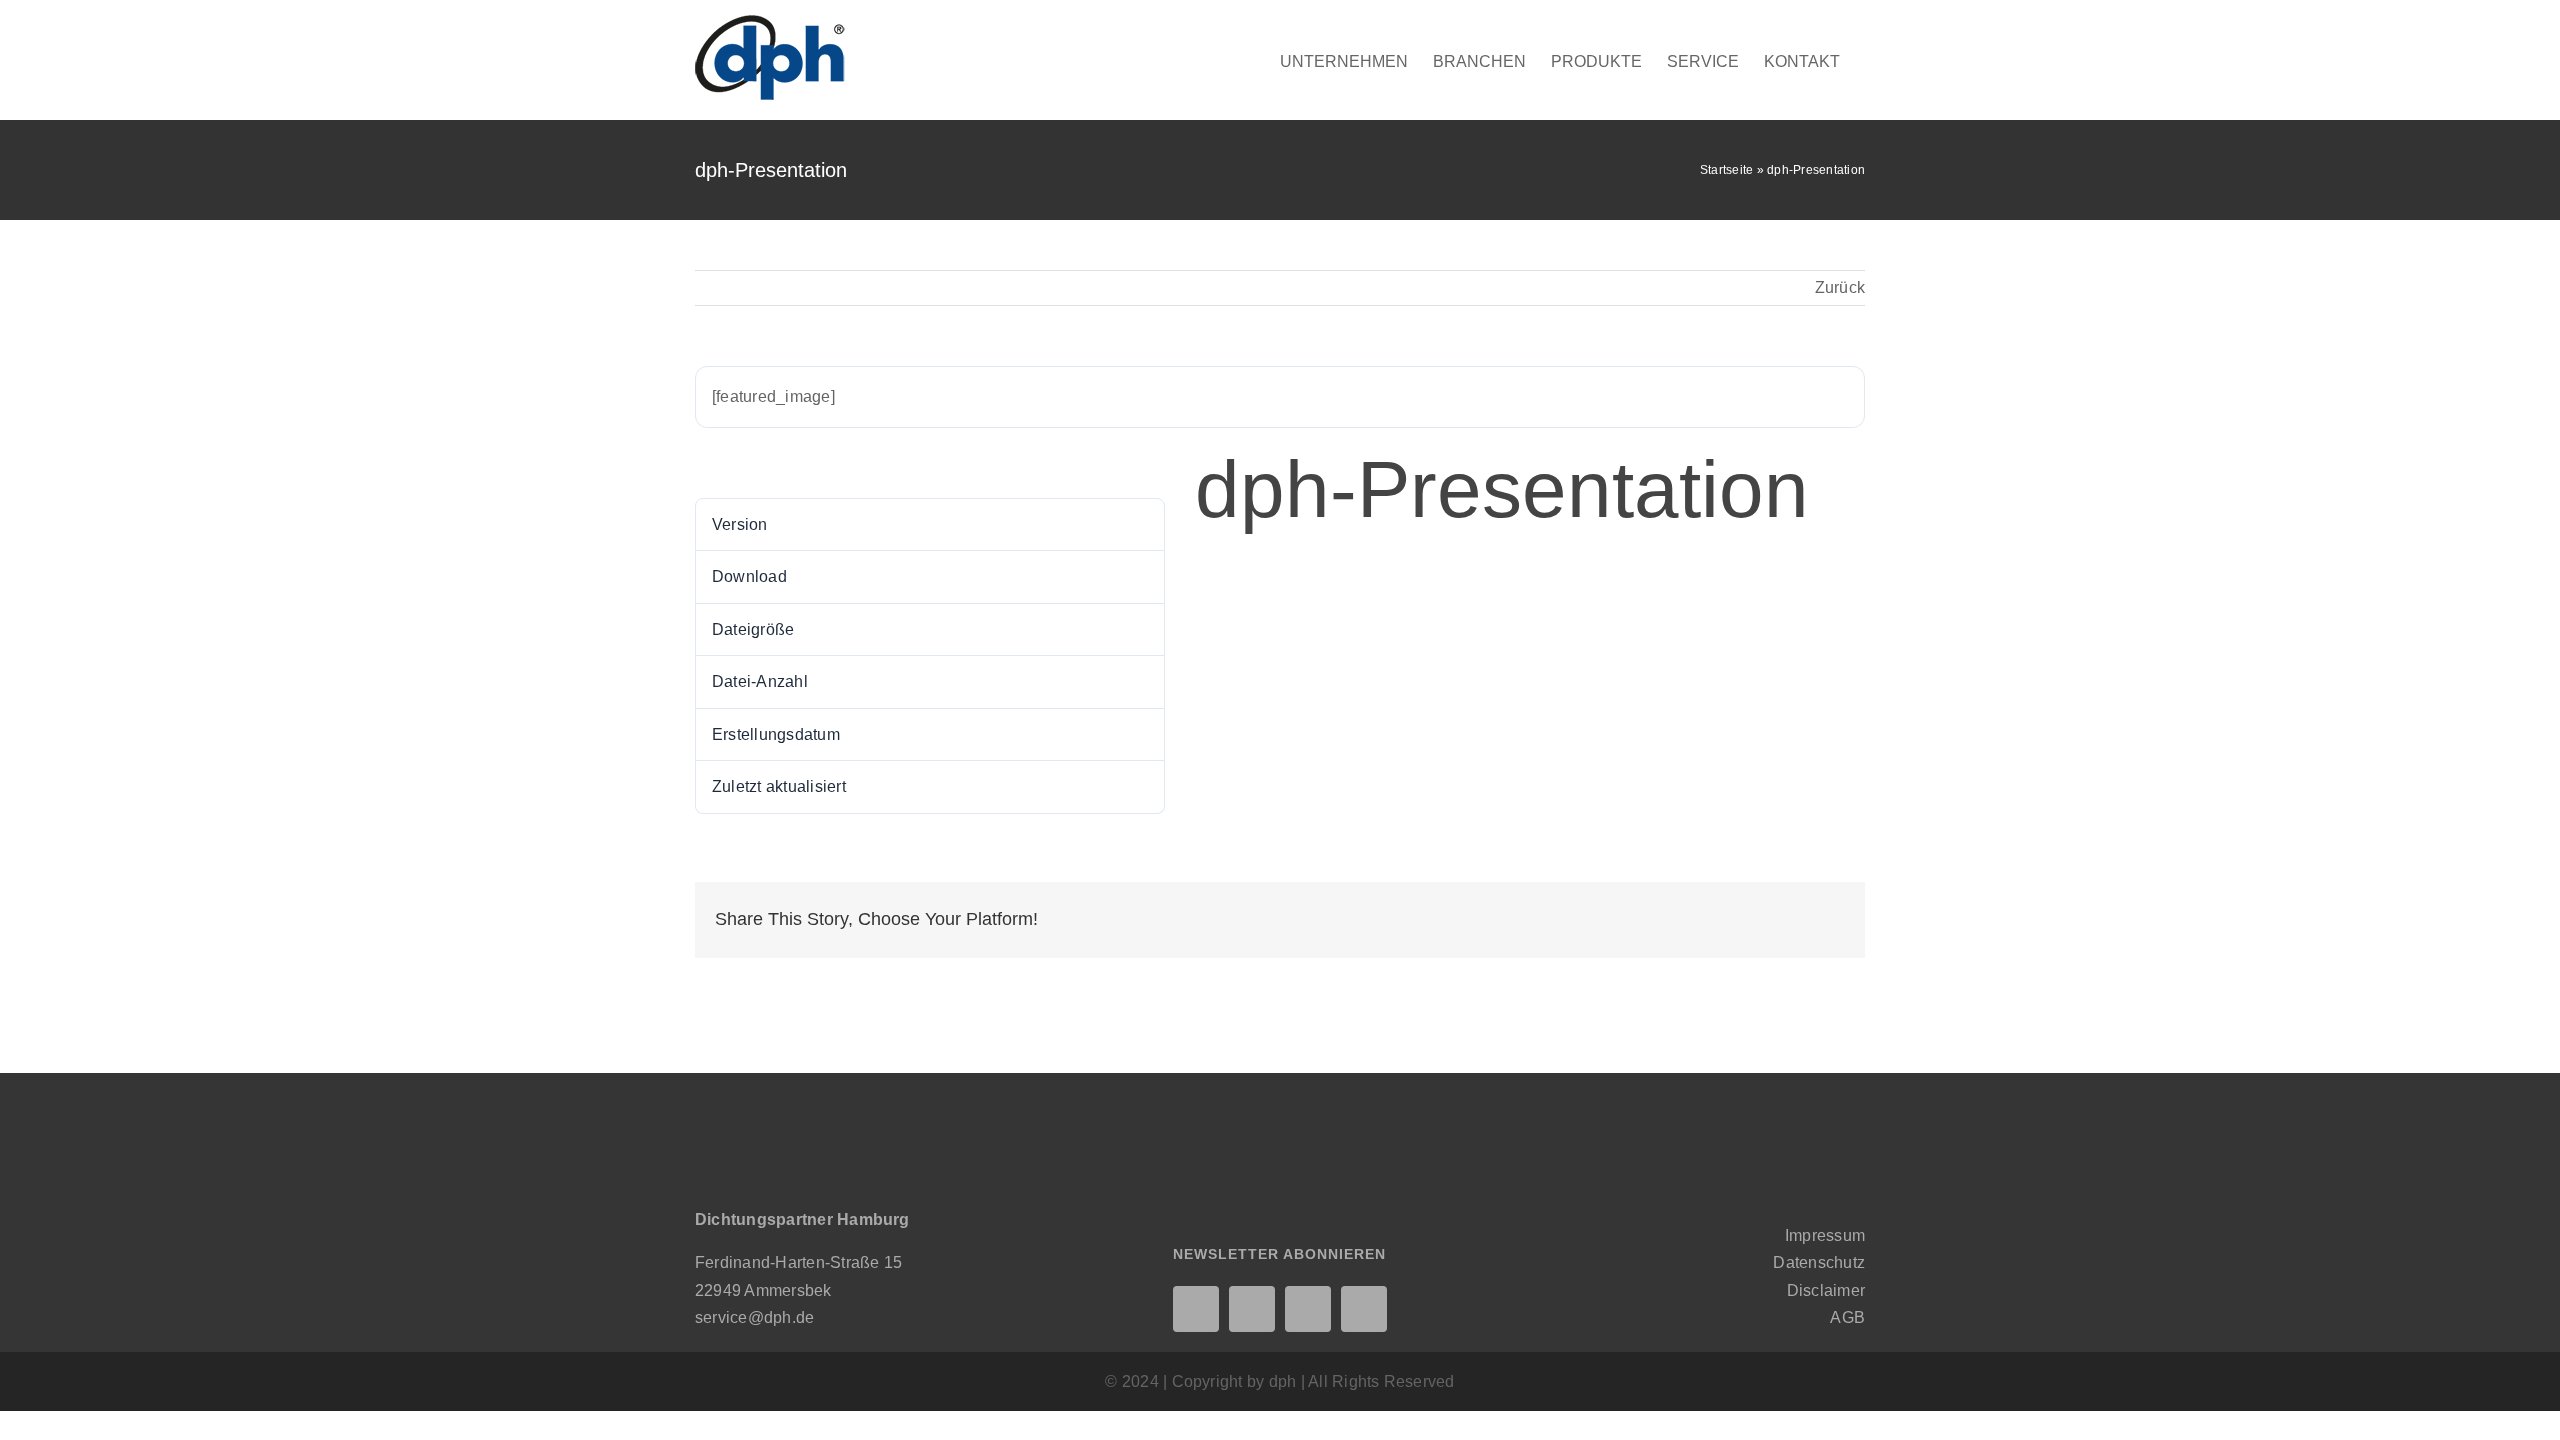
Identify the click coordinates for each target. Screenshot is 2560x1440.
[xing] (1252, 1309)
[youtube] (1364, 1309)
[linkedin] (1196, 1309)
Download (744, 463)
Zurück (1840, 287)
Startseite (1726, 170)
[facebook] (1308, 1309)
